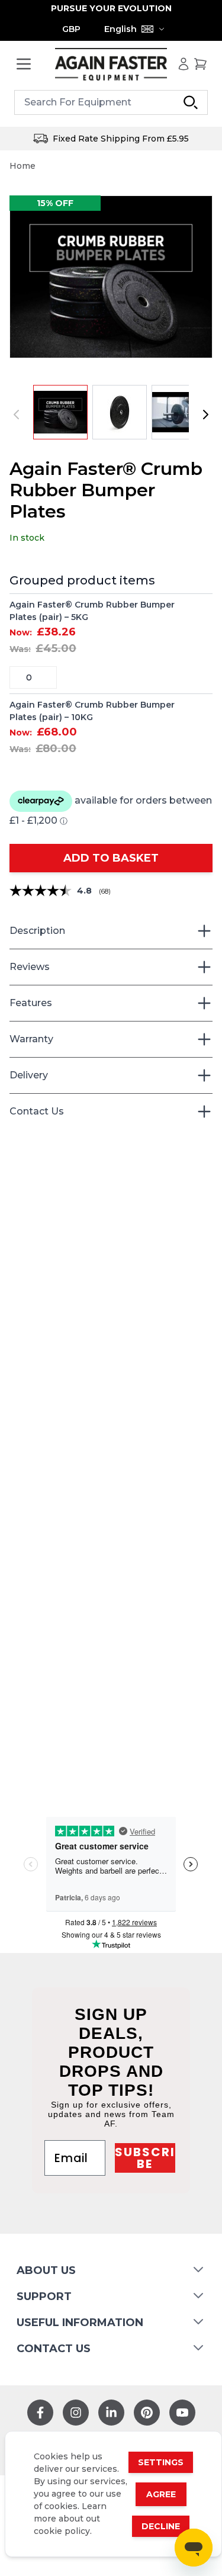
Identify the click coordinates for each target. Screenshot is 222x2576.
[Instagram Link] (76, 2413)
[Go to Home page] (111, 64)
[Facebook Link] (40, 2413)
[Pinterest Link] (147, 2413)
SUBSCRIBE (145, 2158)
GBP (71, 29)
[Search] (191, 102)
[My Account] (184, 64)
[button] (111, 277)
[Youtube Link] (182, 2413)
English (120, 29)
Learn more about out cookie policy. (70, 2519)
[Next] (205, 415)
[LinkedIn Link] (111, 2413)
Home (22, 166)
